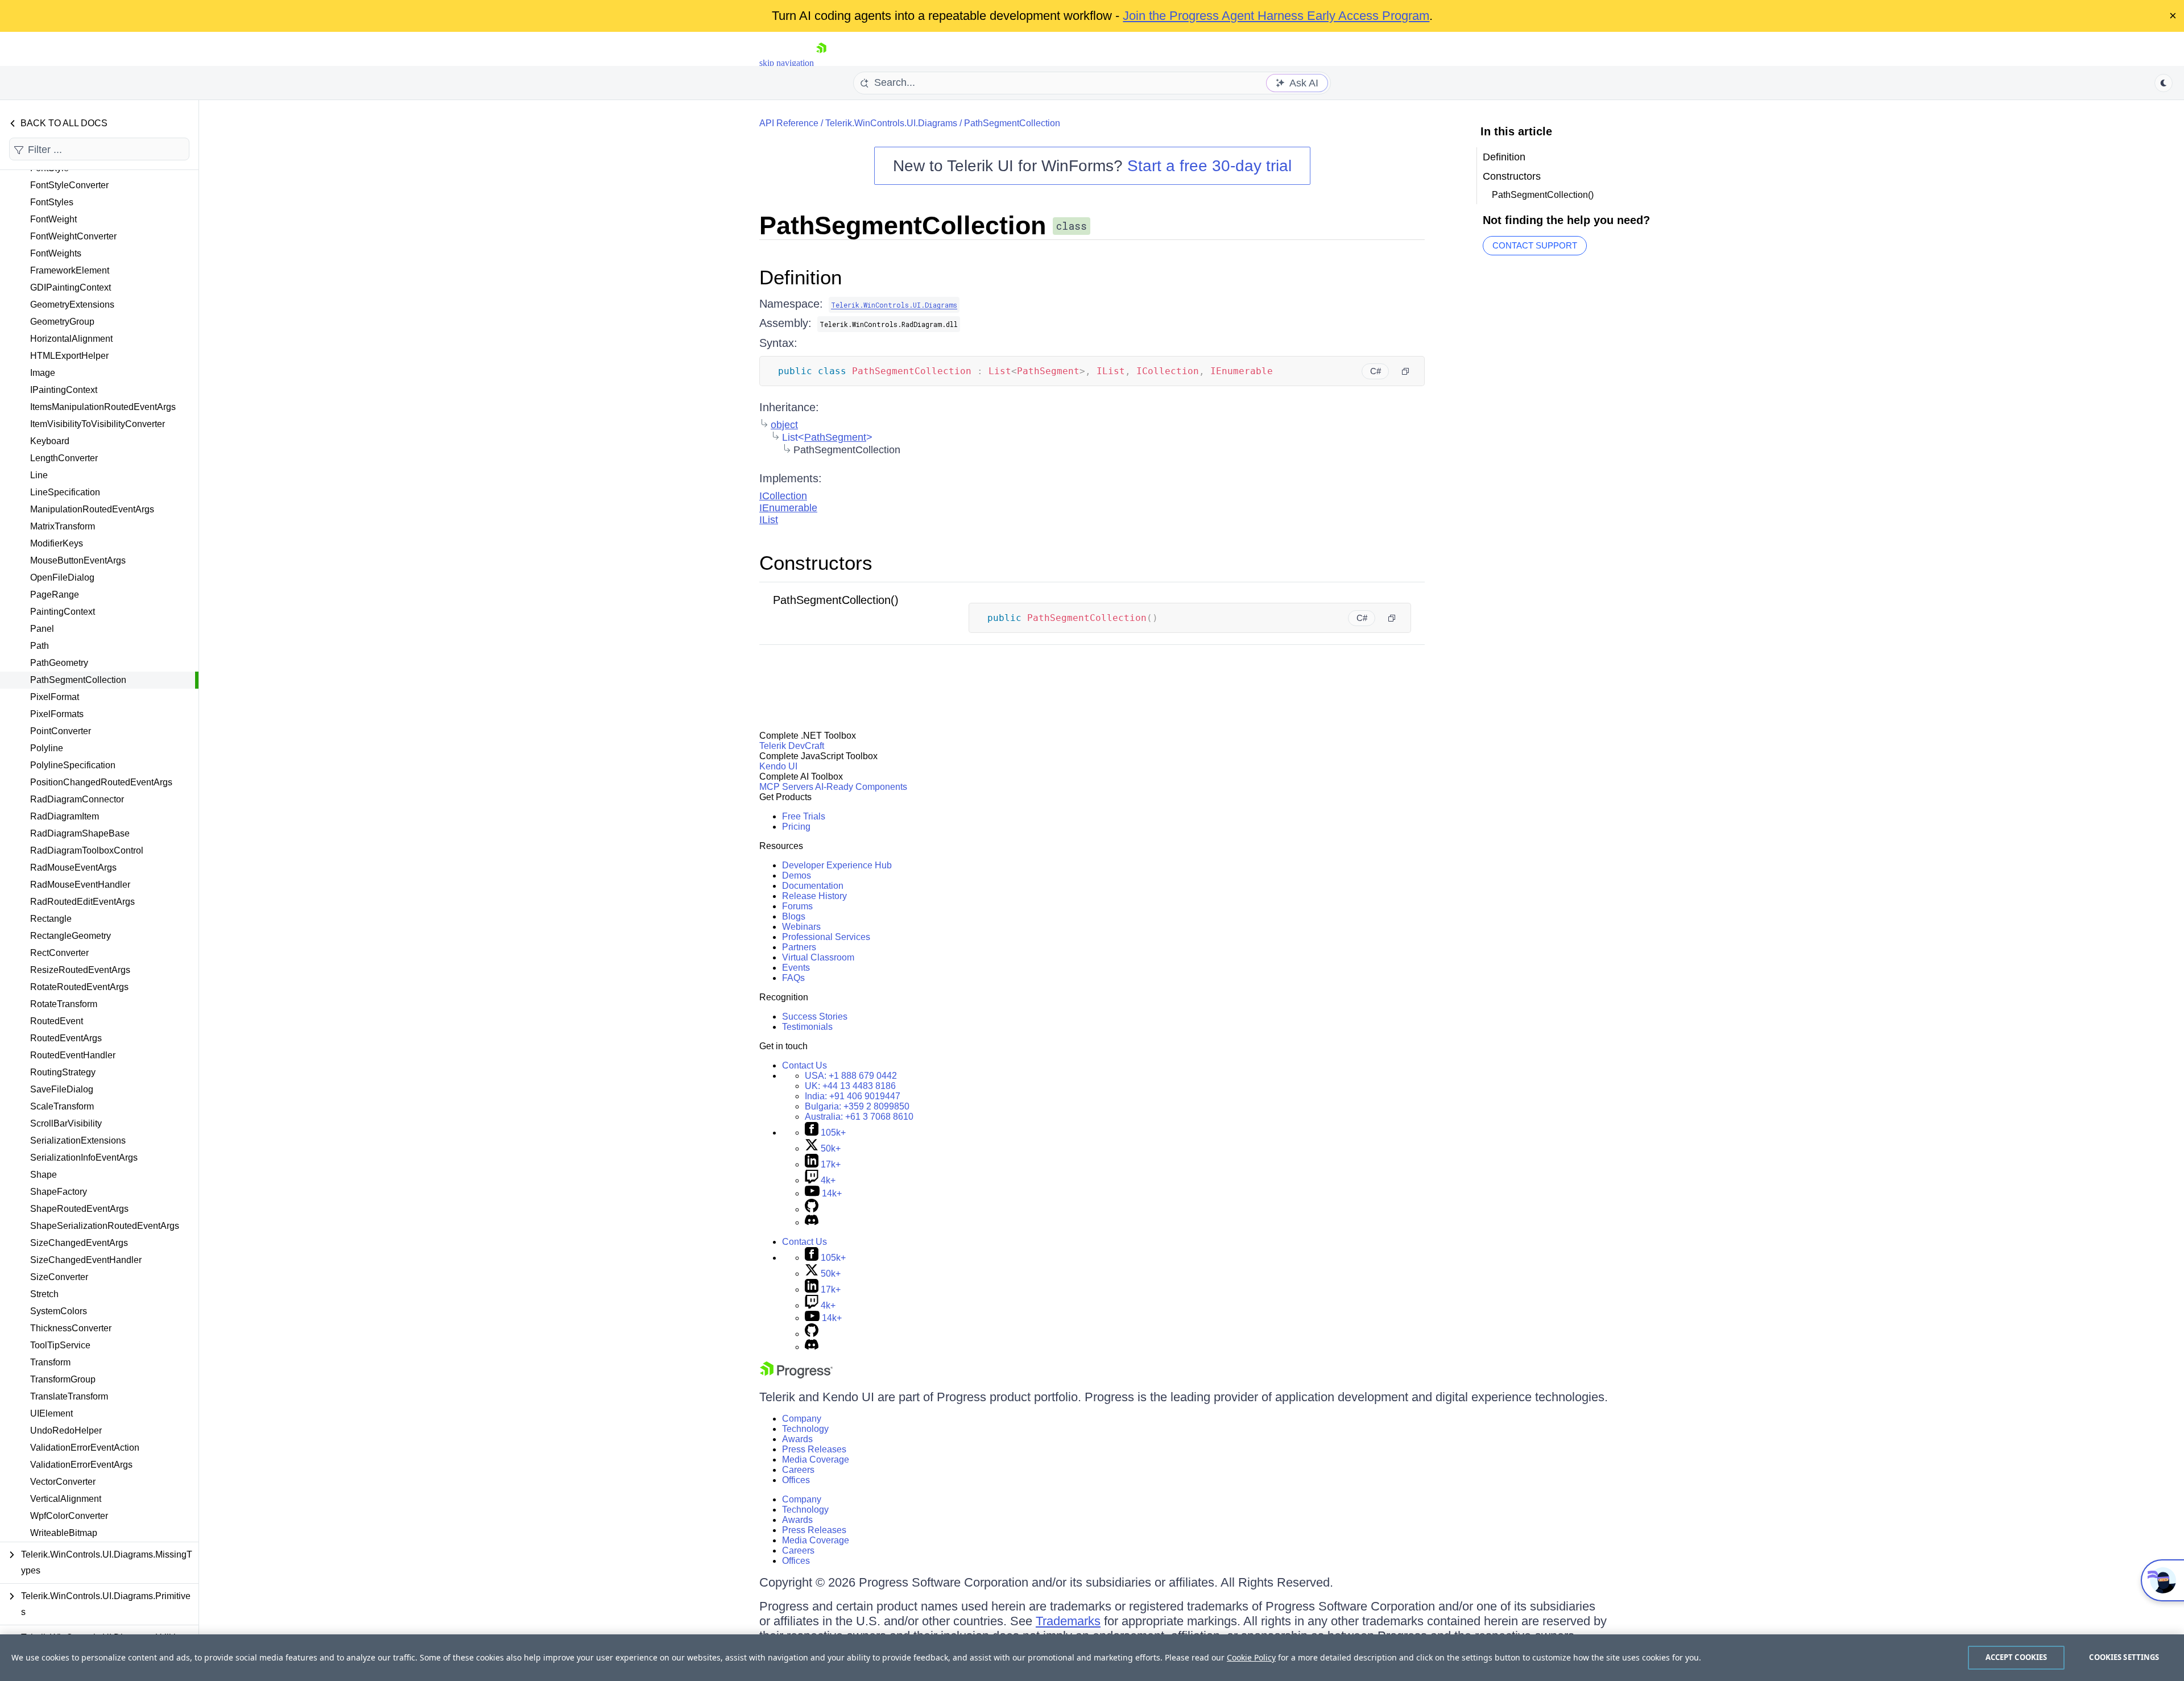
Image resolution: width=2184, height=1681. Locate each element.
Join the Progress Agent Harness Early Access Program (1276, 16)
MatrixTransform (63, 526)
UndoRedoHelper (66, 1430)
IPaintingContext (64, 390)
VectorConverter (63, 1482)
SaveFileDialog (62, 1089)
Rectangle (51, 919)
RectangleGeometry (71, 936)
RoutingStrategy (63, 1072)
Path (40, 646)
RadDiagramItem (65, 816)
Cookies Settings (2124, 1657)
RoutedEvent (57, 1021)
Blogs (794, 916)
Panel (42, 629)
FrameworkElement (70, 270)
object (784, 425)
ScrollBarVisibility (66, 1123)
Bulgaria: (857, 1106)
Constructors (816, 563)
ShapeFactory (59, 1192)
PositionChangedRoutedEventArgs (101, 782)
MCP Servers (786, 787)
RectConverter (59, 953)
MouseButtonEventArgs (78, 560)
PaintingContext (63, 612)
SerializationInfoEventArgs (84, 1158)
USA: (851, 1076)
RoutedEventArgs (66, 1038)
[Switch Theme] (2164, 83)
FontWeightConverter (73, 236)
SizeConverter (59, 1277)
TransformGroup (63, 1379)
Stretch (44, 1294)
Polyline (47, 748)
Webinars (801, 927)
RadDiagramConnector (77, 799)
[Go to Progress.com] (796, 1375)
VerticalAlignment (66, 1499)
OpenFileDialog (62, 577)
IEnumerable (788, 508)
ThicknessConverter (71, 1328)
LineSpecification (65, 492)
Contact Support (1535, 245)
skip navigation (787, 63)
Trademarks (1068, 1621)
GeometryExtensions (72, 305)
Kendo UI (778, 766)
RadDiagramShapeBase (80, 833)
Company (802, 1419)
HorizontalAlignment (71, 339)
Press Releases (814, 1449)
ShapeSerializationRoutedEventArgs (105, 1226)
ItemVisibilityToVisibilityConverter (98, 424)
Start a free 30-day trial (1209, 166)
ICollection (783, 496)
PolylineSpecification (73, 765)
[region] (1092, 1658)
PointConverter (61, 731)
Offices (796, 1480)
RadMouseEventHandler (80, 885)
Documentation (813, 886)
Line (39, 475)
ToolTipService (60, 1345)
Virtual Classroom (818, 957)
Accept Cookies (2017, 1657)
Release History (814, 896)
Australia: (859, 1117)
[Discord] (812, 1222)
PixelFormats (57, 714)
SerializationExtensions (78, 1140)
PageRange (55, 595)
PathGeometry (59, 663)
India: (853, 1096)
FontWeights (56, 253)
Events (796, 968)
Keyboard (50, 441)
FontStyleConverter (69, 185)
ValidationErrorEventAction (85, 1448)
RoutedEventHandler (73, 1055)
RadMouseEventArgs (73, 868)
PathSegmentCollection (78, 680)
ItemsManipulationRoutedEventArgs (103, 407)
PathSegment (835, 437)
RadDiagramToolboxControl (87, 850)
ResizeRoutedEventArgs (80, 970)
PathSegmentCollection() (836, 600)
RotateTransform (64, 1004)
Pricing (796, 827)
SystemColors (59, 1311)
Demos (797, 875)
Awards (797, 1439)
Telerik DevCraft (792, 746)
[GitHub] (812, 1209)
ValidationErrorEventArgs (81, 1465)
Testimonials (807, 1027)
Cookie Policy (1251, 1657)
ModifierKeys (57, 543)
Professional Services (826, 937)
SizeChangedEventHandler (86, 1260)
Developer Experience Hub (837, 865)
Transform (50, 1362)
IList (769, 520)
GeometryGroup (62, 322)
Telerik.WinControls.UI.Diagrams (891, 123)
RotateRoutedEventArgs (79, 987)
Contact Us (804, 1065)
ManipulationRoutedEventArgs (92, 509)
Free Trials (804, 816)
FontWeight (53, 219)
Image (43, 373)
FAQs (793, 978)
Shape (44, 1175)
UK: (850, 1086)
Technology (805, 1429)
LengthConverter (64, 458)
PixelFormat (55, 697)
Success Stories (815, 1017)
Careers (798, 1470)
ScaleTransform (62, 1106)
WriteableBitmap (64, 1533)
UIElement (51, 1413)
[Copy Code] (1405, 371)
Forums (797, 906)
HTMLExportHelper (69, 356)
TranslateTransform (69, 1396)
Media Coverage (816, 1460)
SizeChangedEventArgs (79, 1243)
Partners (799, 947)
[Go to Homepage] (821, 63)
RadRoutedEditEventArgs (82, 902)
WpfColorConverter (69, 1516)
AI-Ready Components (861, 787)
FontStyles (52, 202)
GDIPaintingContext (71, 287)
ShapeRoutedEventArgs (79, 1209)
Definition (801, 277)
